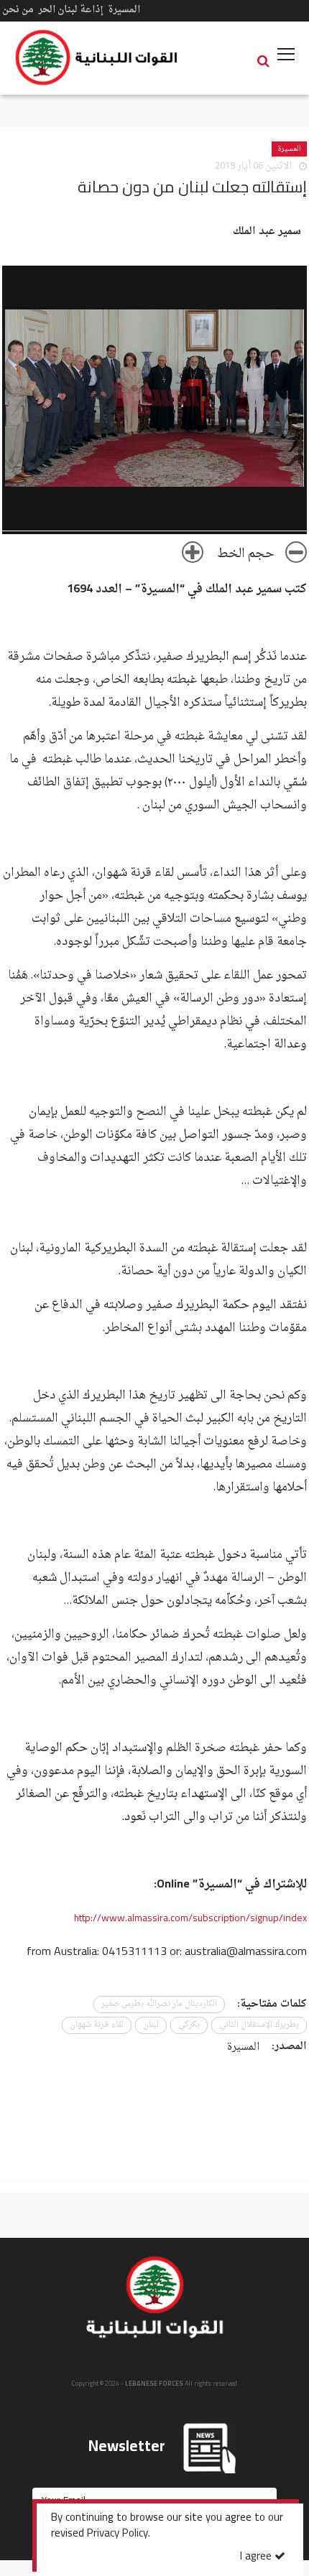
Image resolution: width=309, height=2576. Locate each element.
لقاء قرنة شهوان (97, 2025)
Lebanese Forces (97, 57)
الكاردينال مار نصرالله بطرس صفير (159, 2004)
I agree (257, 2557)
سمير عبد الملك (267, 232)
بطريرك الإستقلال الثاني (259, 2025)
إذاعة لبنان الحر (71, 10)
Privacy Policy (117, 2534)
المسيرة (124, 10)
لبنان (151, 2025)
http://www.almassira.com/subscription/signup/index (190, 1919)
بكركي (189, 2025)
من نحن (18, 10)
